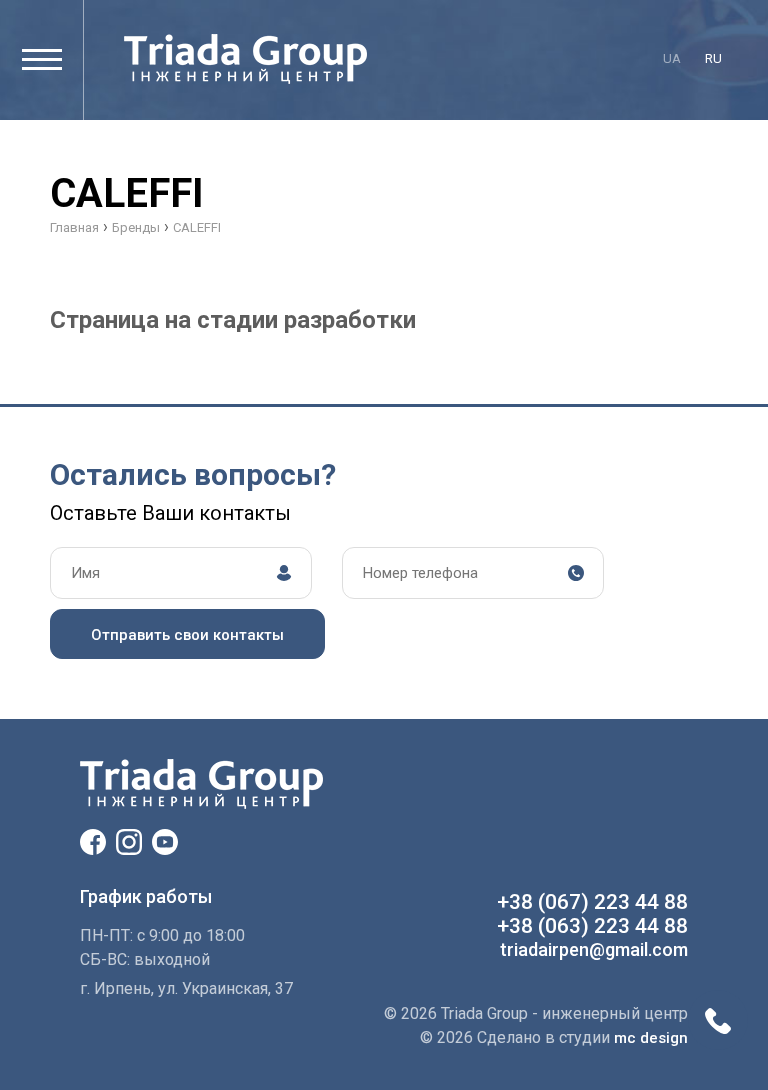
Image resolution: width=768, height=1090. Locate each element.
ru (713, 58)
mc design (651, 1038)
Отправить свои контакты (187, 635)
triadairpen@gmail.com (594, 949)
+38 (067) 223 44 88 (592, 902)
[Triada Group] (245, 59)
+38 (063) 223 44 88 (592, 926)
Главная (74, 227)
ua (672, 58)
